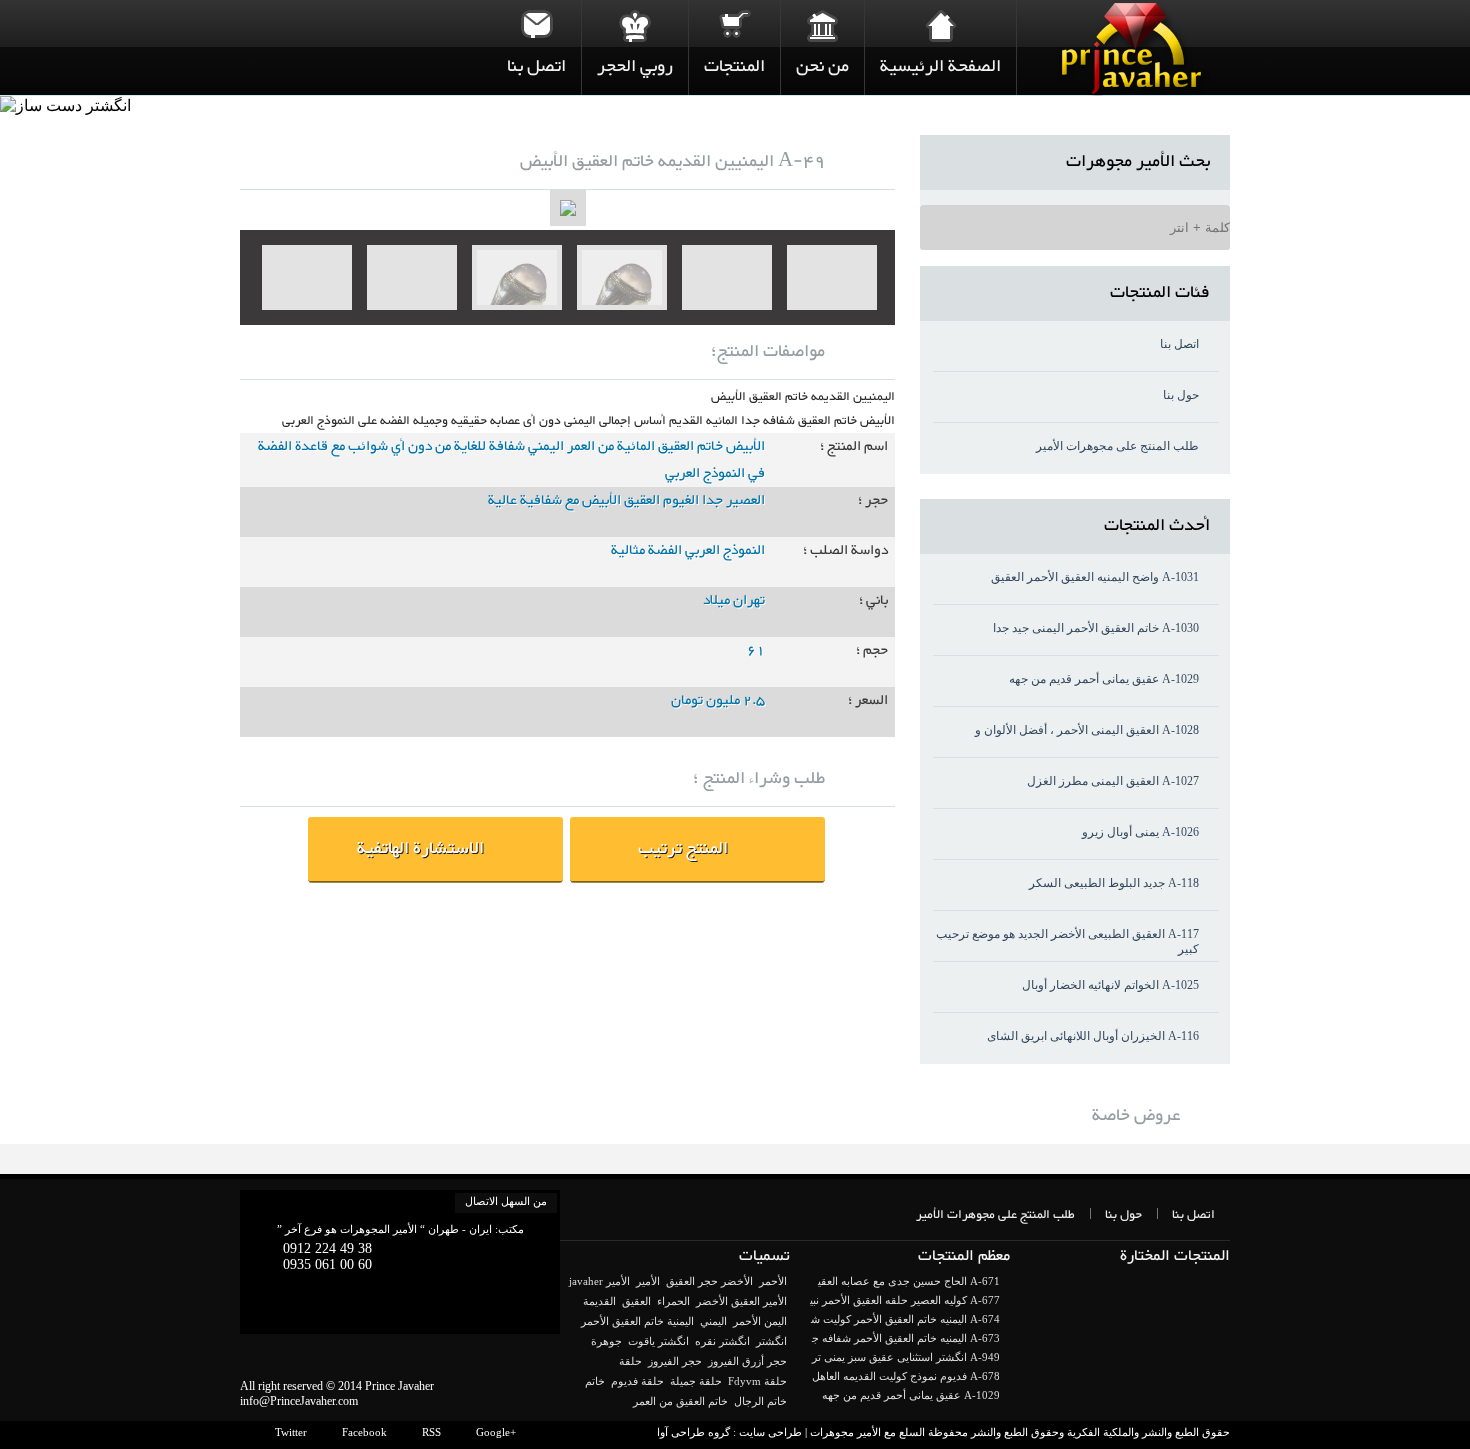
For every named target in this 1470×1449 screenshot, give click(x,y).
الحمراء (673, 1301)
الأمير (648, 1281)
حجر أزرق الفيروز (747, 1361)
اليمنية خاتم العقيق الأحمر (637, 1321)
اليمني (713, 1321)
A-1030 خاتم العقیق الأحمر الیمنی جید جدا (1096, 628)
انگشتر (771, 1341)
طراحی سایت (770, 1432)
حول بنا (1181, 395)
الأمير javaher (599, 1281)
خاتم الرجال (760, 1401)
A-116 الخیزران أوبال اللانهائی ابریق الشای (1093, 1036)
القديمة (599, 1301)
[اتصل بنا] (536, 25)
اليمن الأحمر (760, 1321)
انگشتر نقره (722, 1341)
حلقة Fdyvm (757, 1381)
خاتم (595, 1381)
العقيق (636, 1301)
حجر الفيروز (675, 1361)
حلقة (630, 1361)
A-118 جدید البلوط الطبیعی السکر (1114, 883)
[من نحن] (822, 25)
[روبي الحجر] (635, 25)
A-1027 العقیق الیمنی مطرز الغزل (1113, 781)
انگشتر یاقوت (658, 1341)
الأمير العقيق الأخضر (741, 1301)
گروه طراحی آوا (693, 1432)
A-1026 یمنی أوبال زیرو (1140, 832)
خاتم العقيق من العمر (680, 1401)
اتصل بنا (1179, 344)
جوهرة (606, 1341)
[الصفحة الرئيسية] (940, 25)
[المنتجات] (734, 25)
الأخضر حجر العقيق (709, 1281)
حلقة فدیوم (637, 1381)
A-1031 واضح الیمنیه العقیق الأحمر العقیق (1095, 577)
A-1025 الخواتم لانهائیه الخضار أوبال (1110, 985)
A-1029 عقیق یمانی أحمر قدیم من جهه (1104, 679)
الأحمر (773, 1281)
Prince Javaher (399, 1386)
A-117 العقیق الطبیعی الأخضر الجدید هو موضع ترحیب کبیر (1067, 941)
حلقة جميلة (696, 1381)
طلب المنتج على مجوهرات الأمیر (1117, 446)
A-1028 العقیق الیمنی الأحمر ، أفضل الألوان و (1087, 730)
